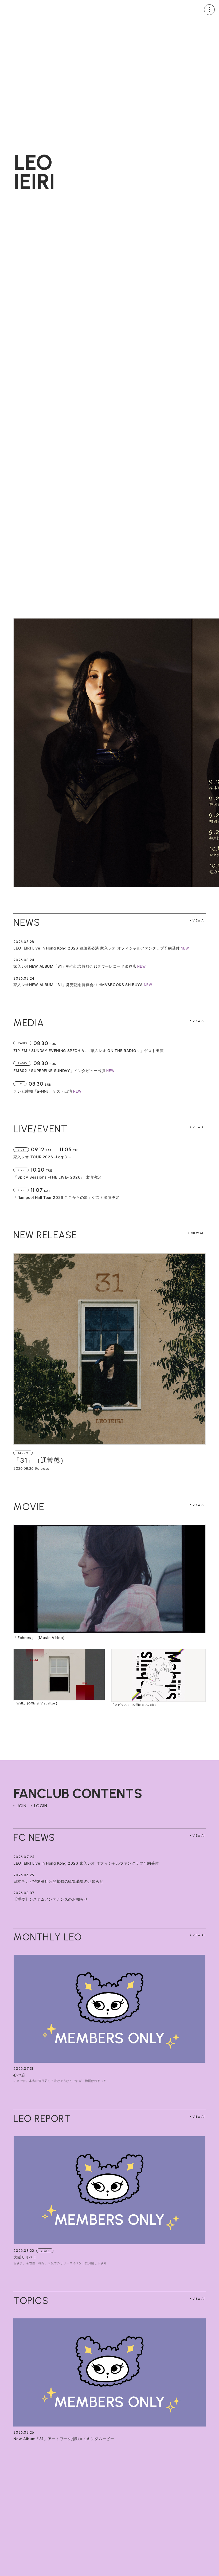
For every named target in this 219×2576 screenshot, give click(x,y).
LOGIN (41, 1806)
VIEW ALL (198, 1233)
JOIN (21, 1806)
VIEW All (199, 920)
